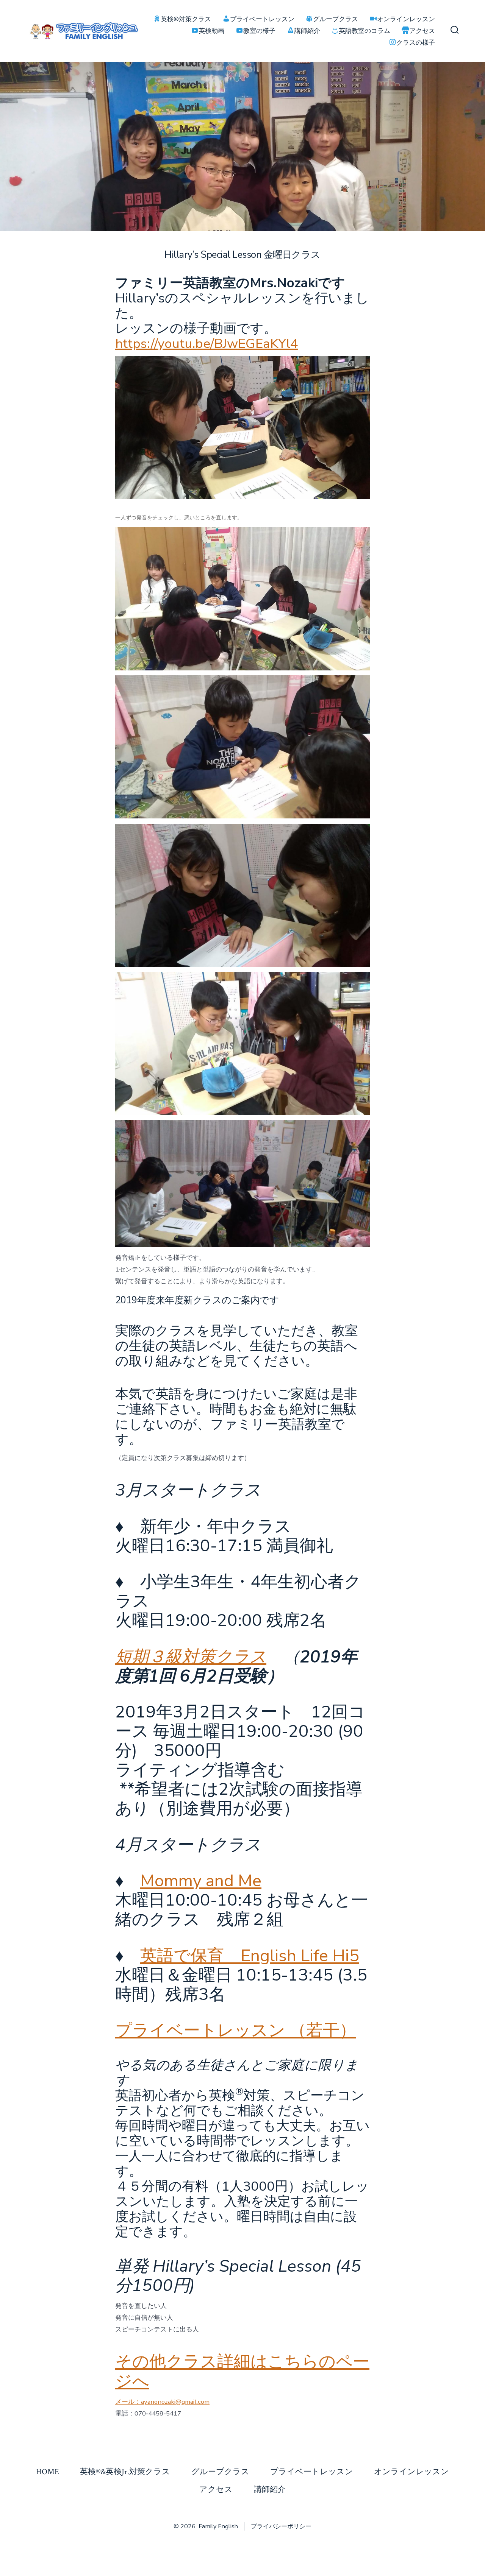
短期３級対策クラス (191, 1657)
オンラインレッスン (411, 2472)
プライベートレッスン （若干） (236, 2030)
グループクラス (220, 2472)
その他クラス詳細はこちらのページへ (242, 2371)
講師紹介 (270, 2490)
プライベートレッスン (312, 2472)
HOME (48, 2472)
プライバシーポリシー (281, 2526)
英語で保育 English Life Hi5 (250, 1956)
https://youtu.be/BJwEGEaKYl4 (207, 344)
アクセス (216, 2490)
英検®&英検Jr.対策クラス (125, 2472)
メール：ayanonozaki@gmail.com (162, 2402)
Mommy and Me (201, 1881)
